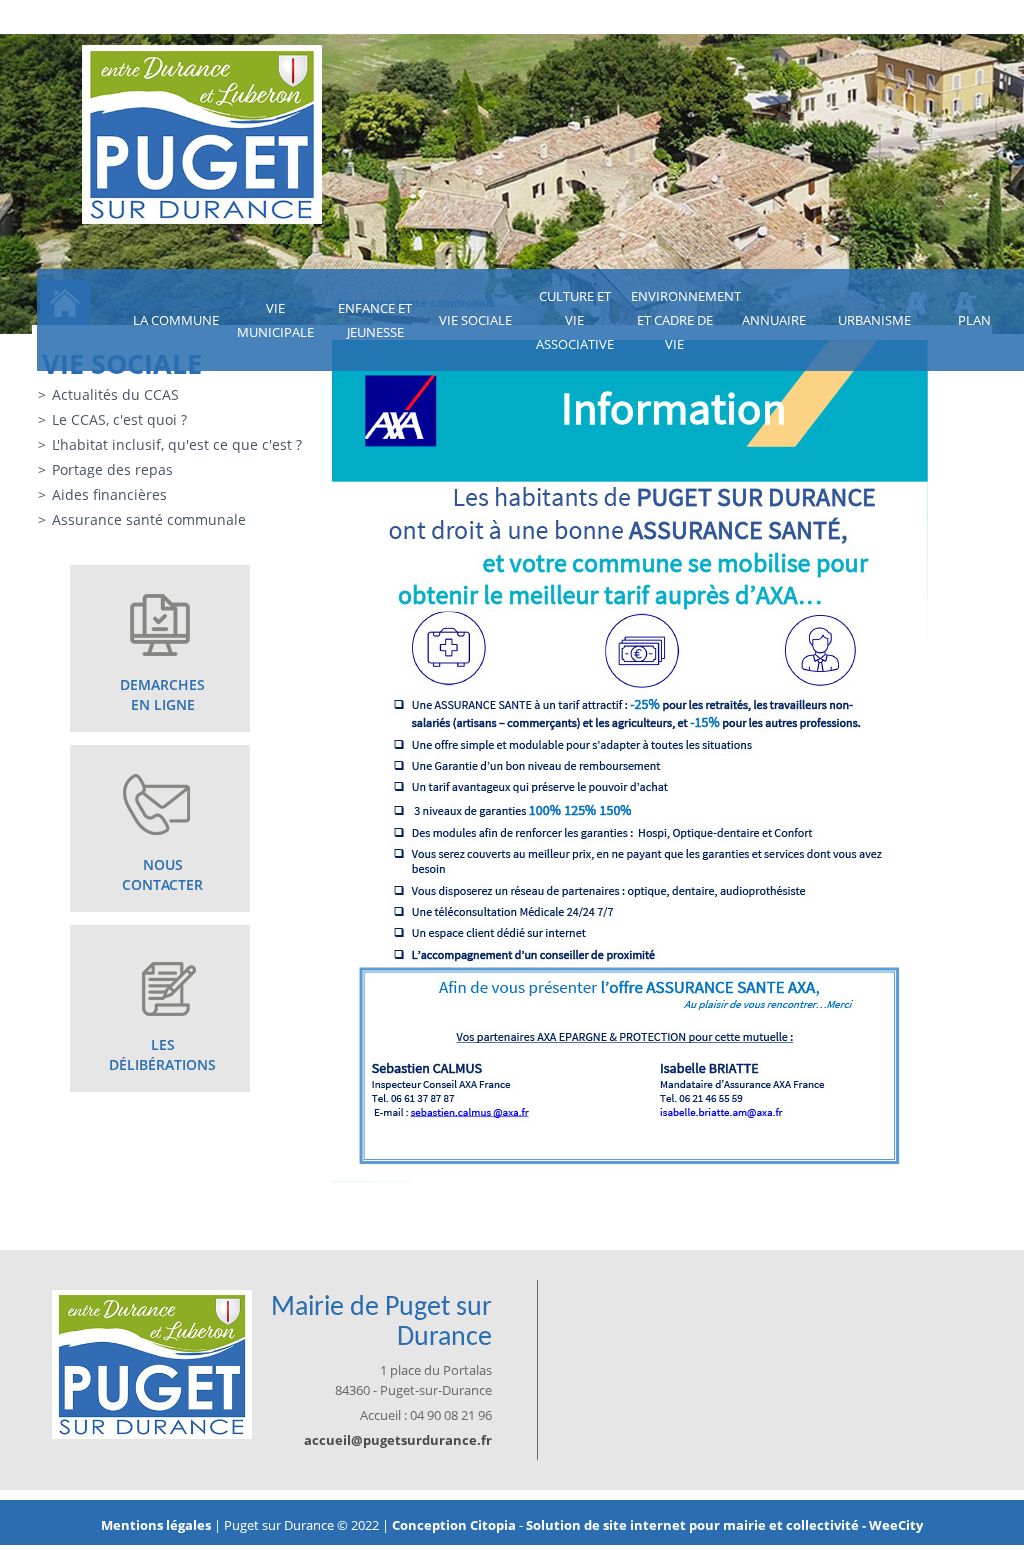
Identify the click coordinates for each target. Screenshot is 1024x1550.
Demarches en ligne (162, 694)
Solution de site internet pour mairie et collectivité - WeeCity (724, 1525)
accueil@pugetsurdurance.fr (398, 1440)
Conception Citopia (454, 1525)
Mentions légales (157, 1525)
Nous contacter (162, 874)
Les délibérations (162, 1054)
